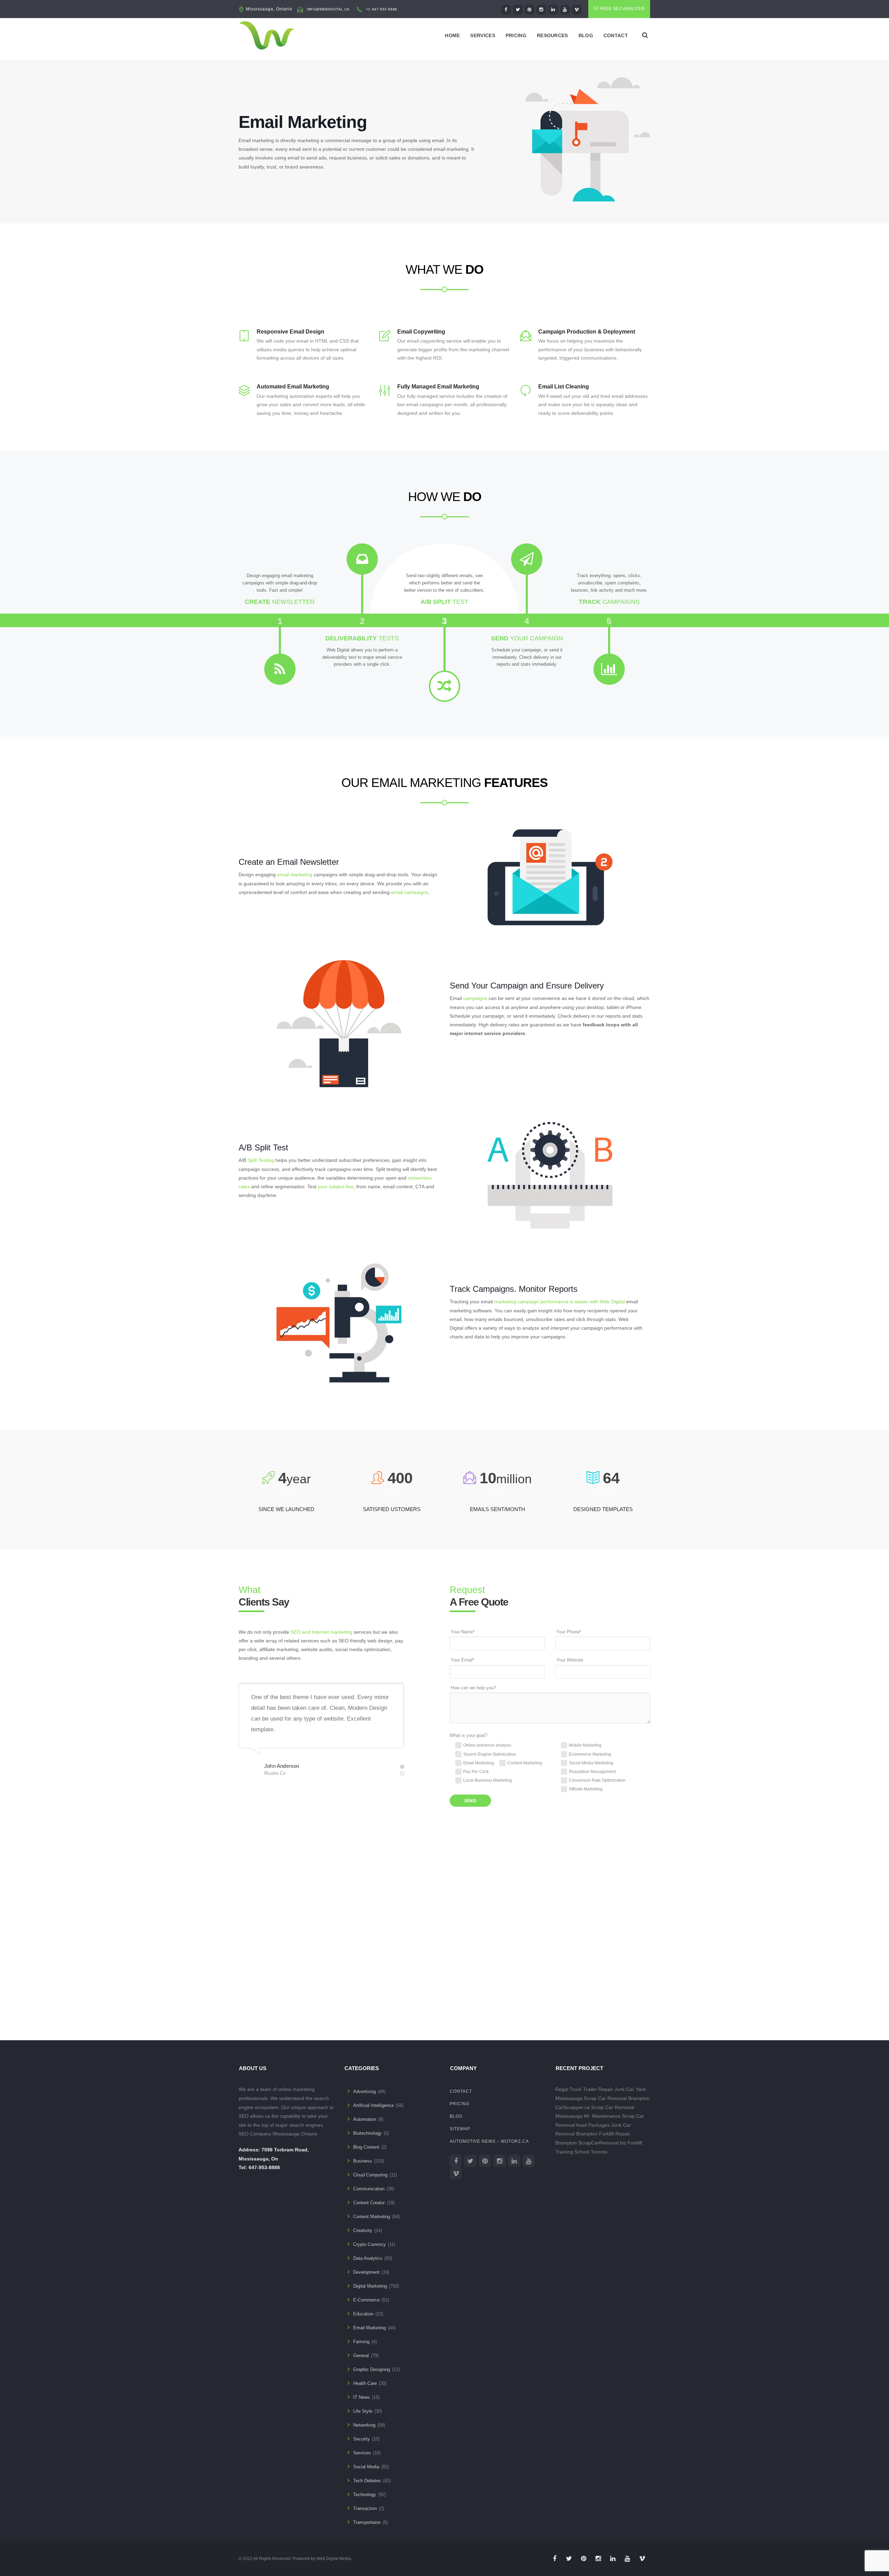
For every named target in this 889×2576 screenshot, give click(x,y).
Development (366, 2272)
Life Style (363, 2411)
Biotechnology (367, 2133)
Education (363, 2314)
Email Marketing (369, 2328)
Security (362, 2439)
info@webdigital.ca (328, 9)
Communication (369, 2189)
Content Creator (369, 2203)
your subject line (336, 1187)
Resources (552, 35)
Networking (364, 2425)
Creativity (363, 2230)
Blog (586, 35)
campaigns (475, 998)
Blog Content (366, 2147)
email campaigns (410, 892)
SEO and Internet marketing (321, 1632)
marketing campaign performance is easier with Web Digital (559, 1302)
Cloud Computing (370, 2175)
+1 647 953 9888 (382, 9)
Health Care (365, 2383)
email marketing (295, 875)
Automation (365, 2119)
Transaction (365, 2508)
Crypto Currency (369, 2244)
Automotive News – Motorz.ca (489, 2141)
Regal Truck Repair (275, 1995)
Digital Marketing (370, 2286)
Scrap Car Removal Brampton (617, 2098)
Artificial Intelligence (373, 2105)
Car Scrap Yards (476, 1995)
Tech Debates (367, 2481)
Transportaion (367, 2522)
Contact (616, 35)
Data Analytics (368, 2258)
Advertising (364, 2091)
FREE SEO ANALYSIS (622, 9)
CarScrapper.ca (572, 2107)
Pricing (516, 35)
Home (452, 35)
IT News (362, 2397)
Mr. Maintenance (602, 2116)
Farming (361, 2342)
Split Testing (261, 1160)
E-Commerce (366, 2300)
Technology (365, 2495)
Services (483, 35)
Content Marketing (372, 2217)
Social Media (366, 2467)
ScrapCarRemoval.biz (602, 2143)
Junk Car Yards (577, 1995)
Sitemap (460, 2129)
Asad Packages (370, 1995)
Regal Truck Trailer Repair (584, 2089)
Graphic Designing (372, 2369)
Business (363, 2161)
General (361, 2356)
